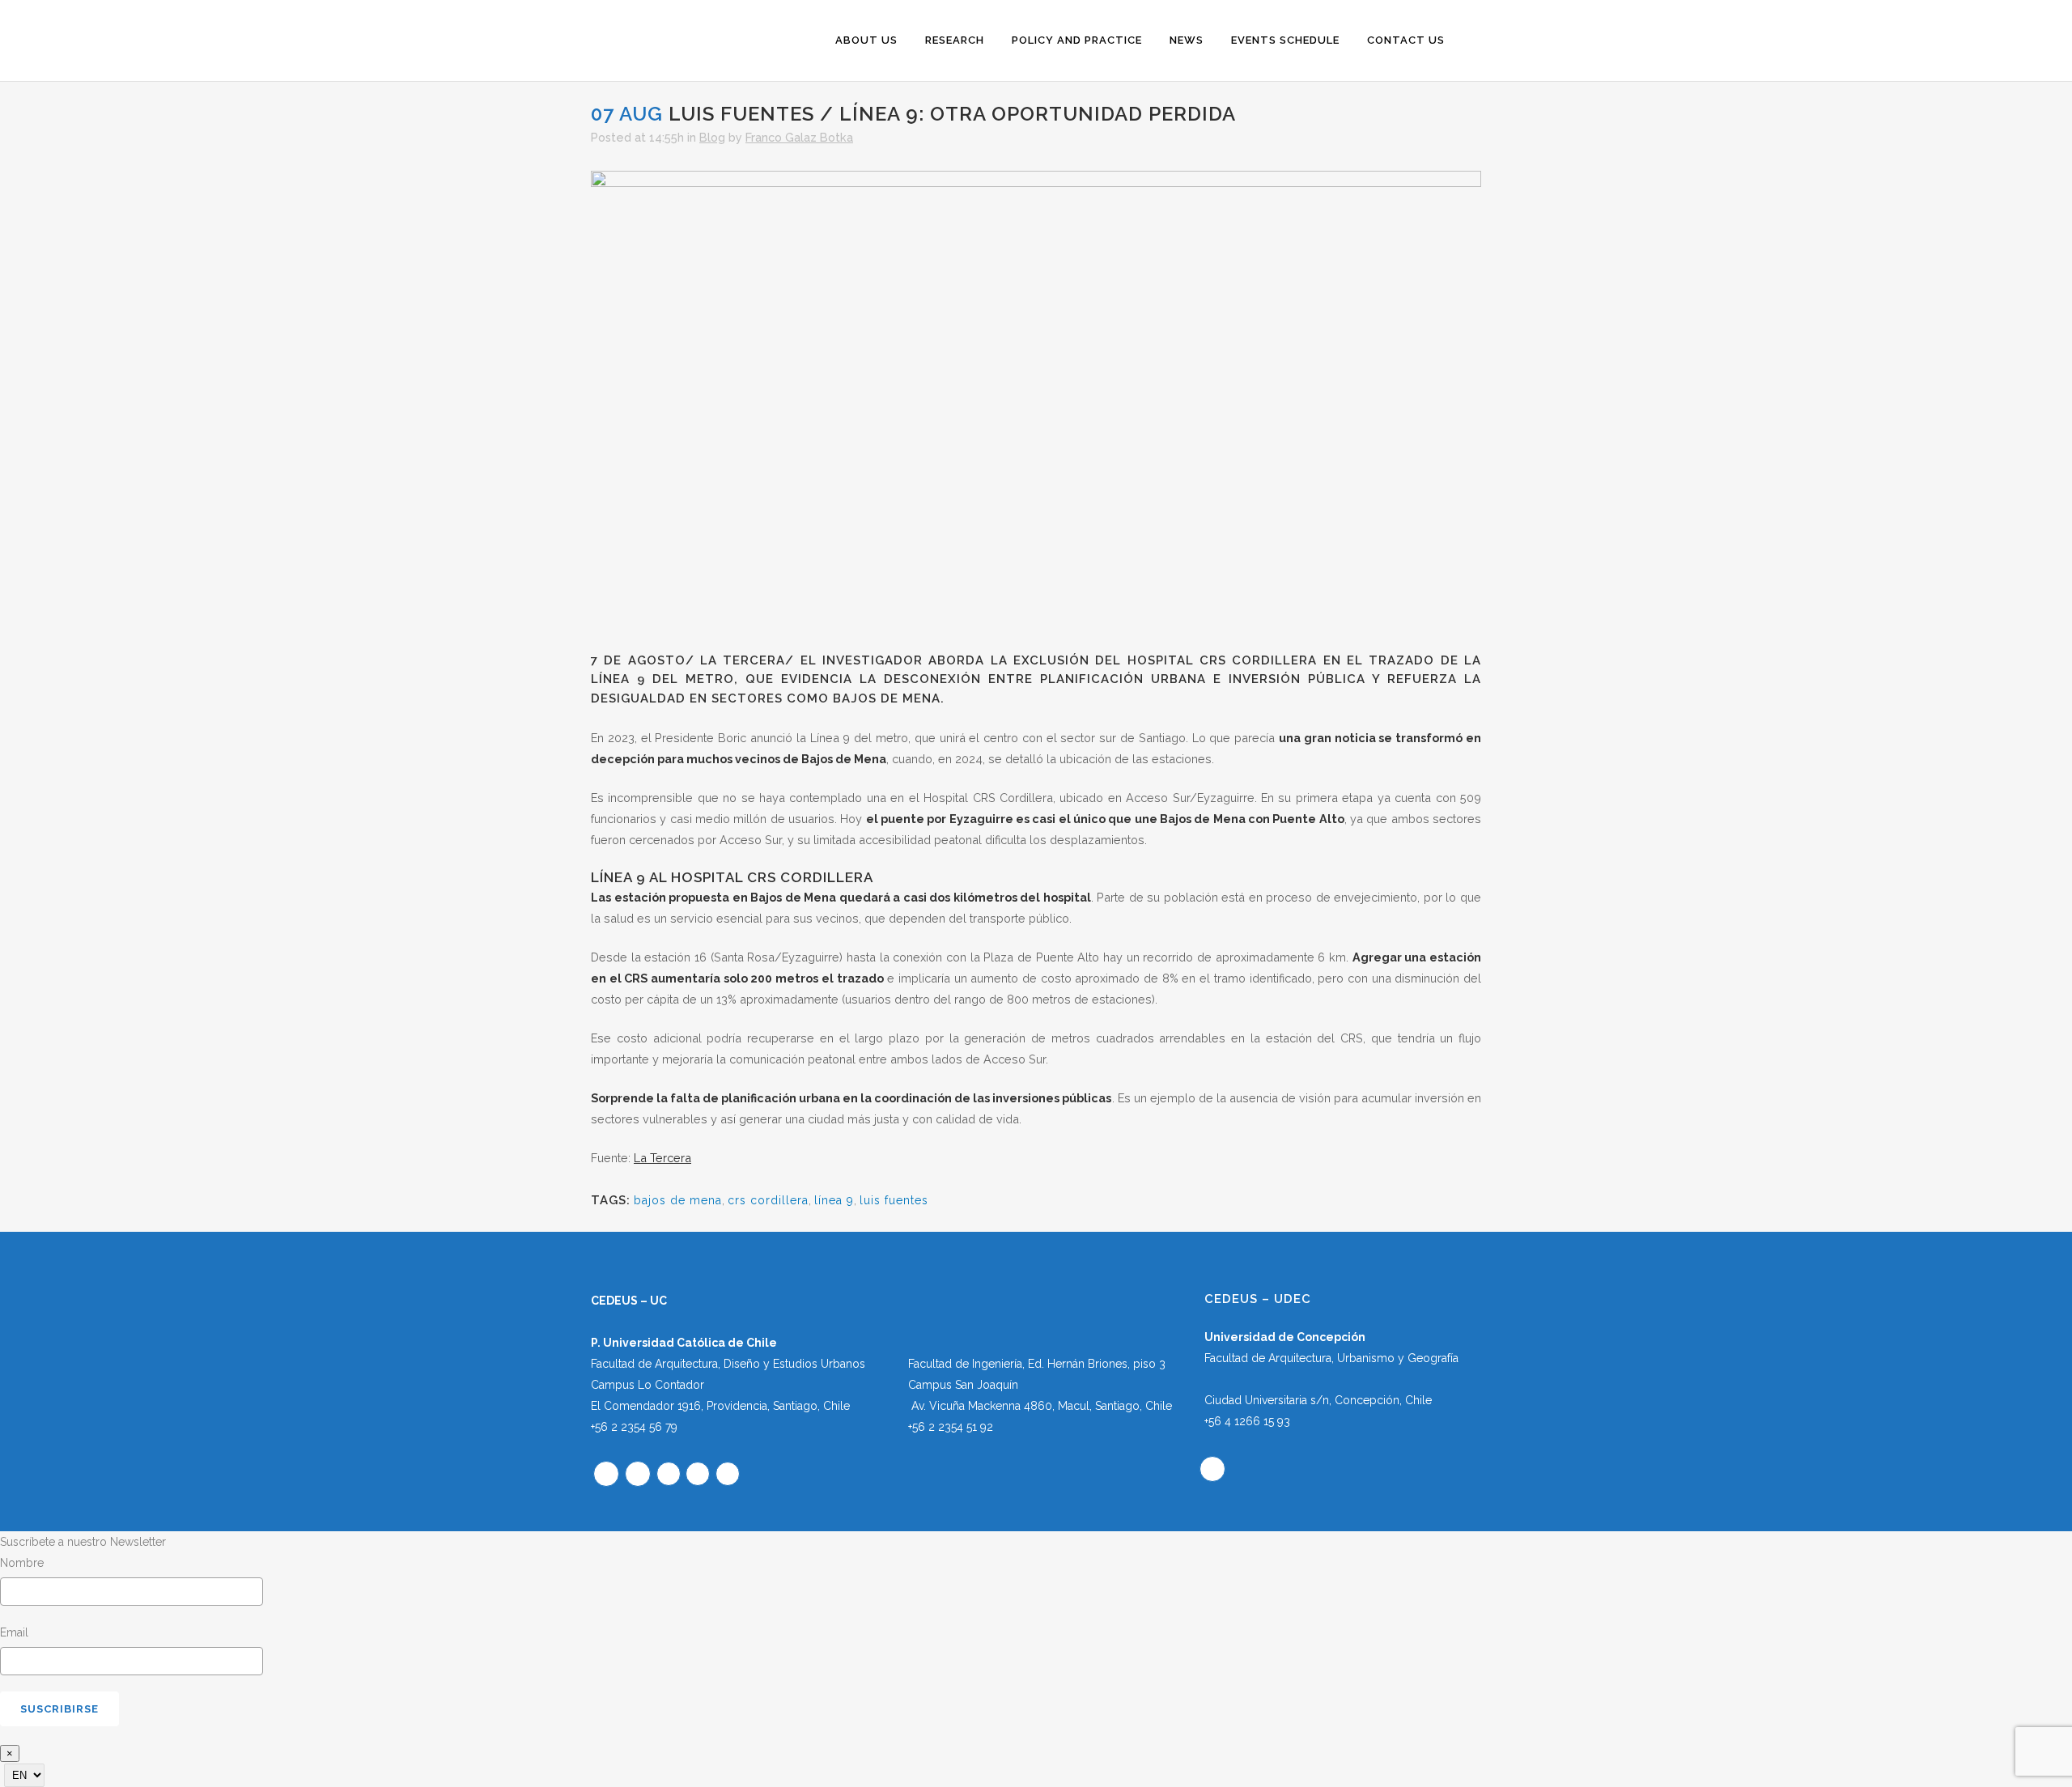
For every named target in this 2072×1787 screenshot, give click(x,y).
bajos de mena (678, 1200)
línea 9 (834, 1200)
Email (14, 1632)
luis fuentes (894, 1200)
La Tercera (662, 1158)
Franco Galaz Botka (799, 137)
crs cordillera (768, 1200)
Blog (712, 137)
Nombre (22, 1563)
